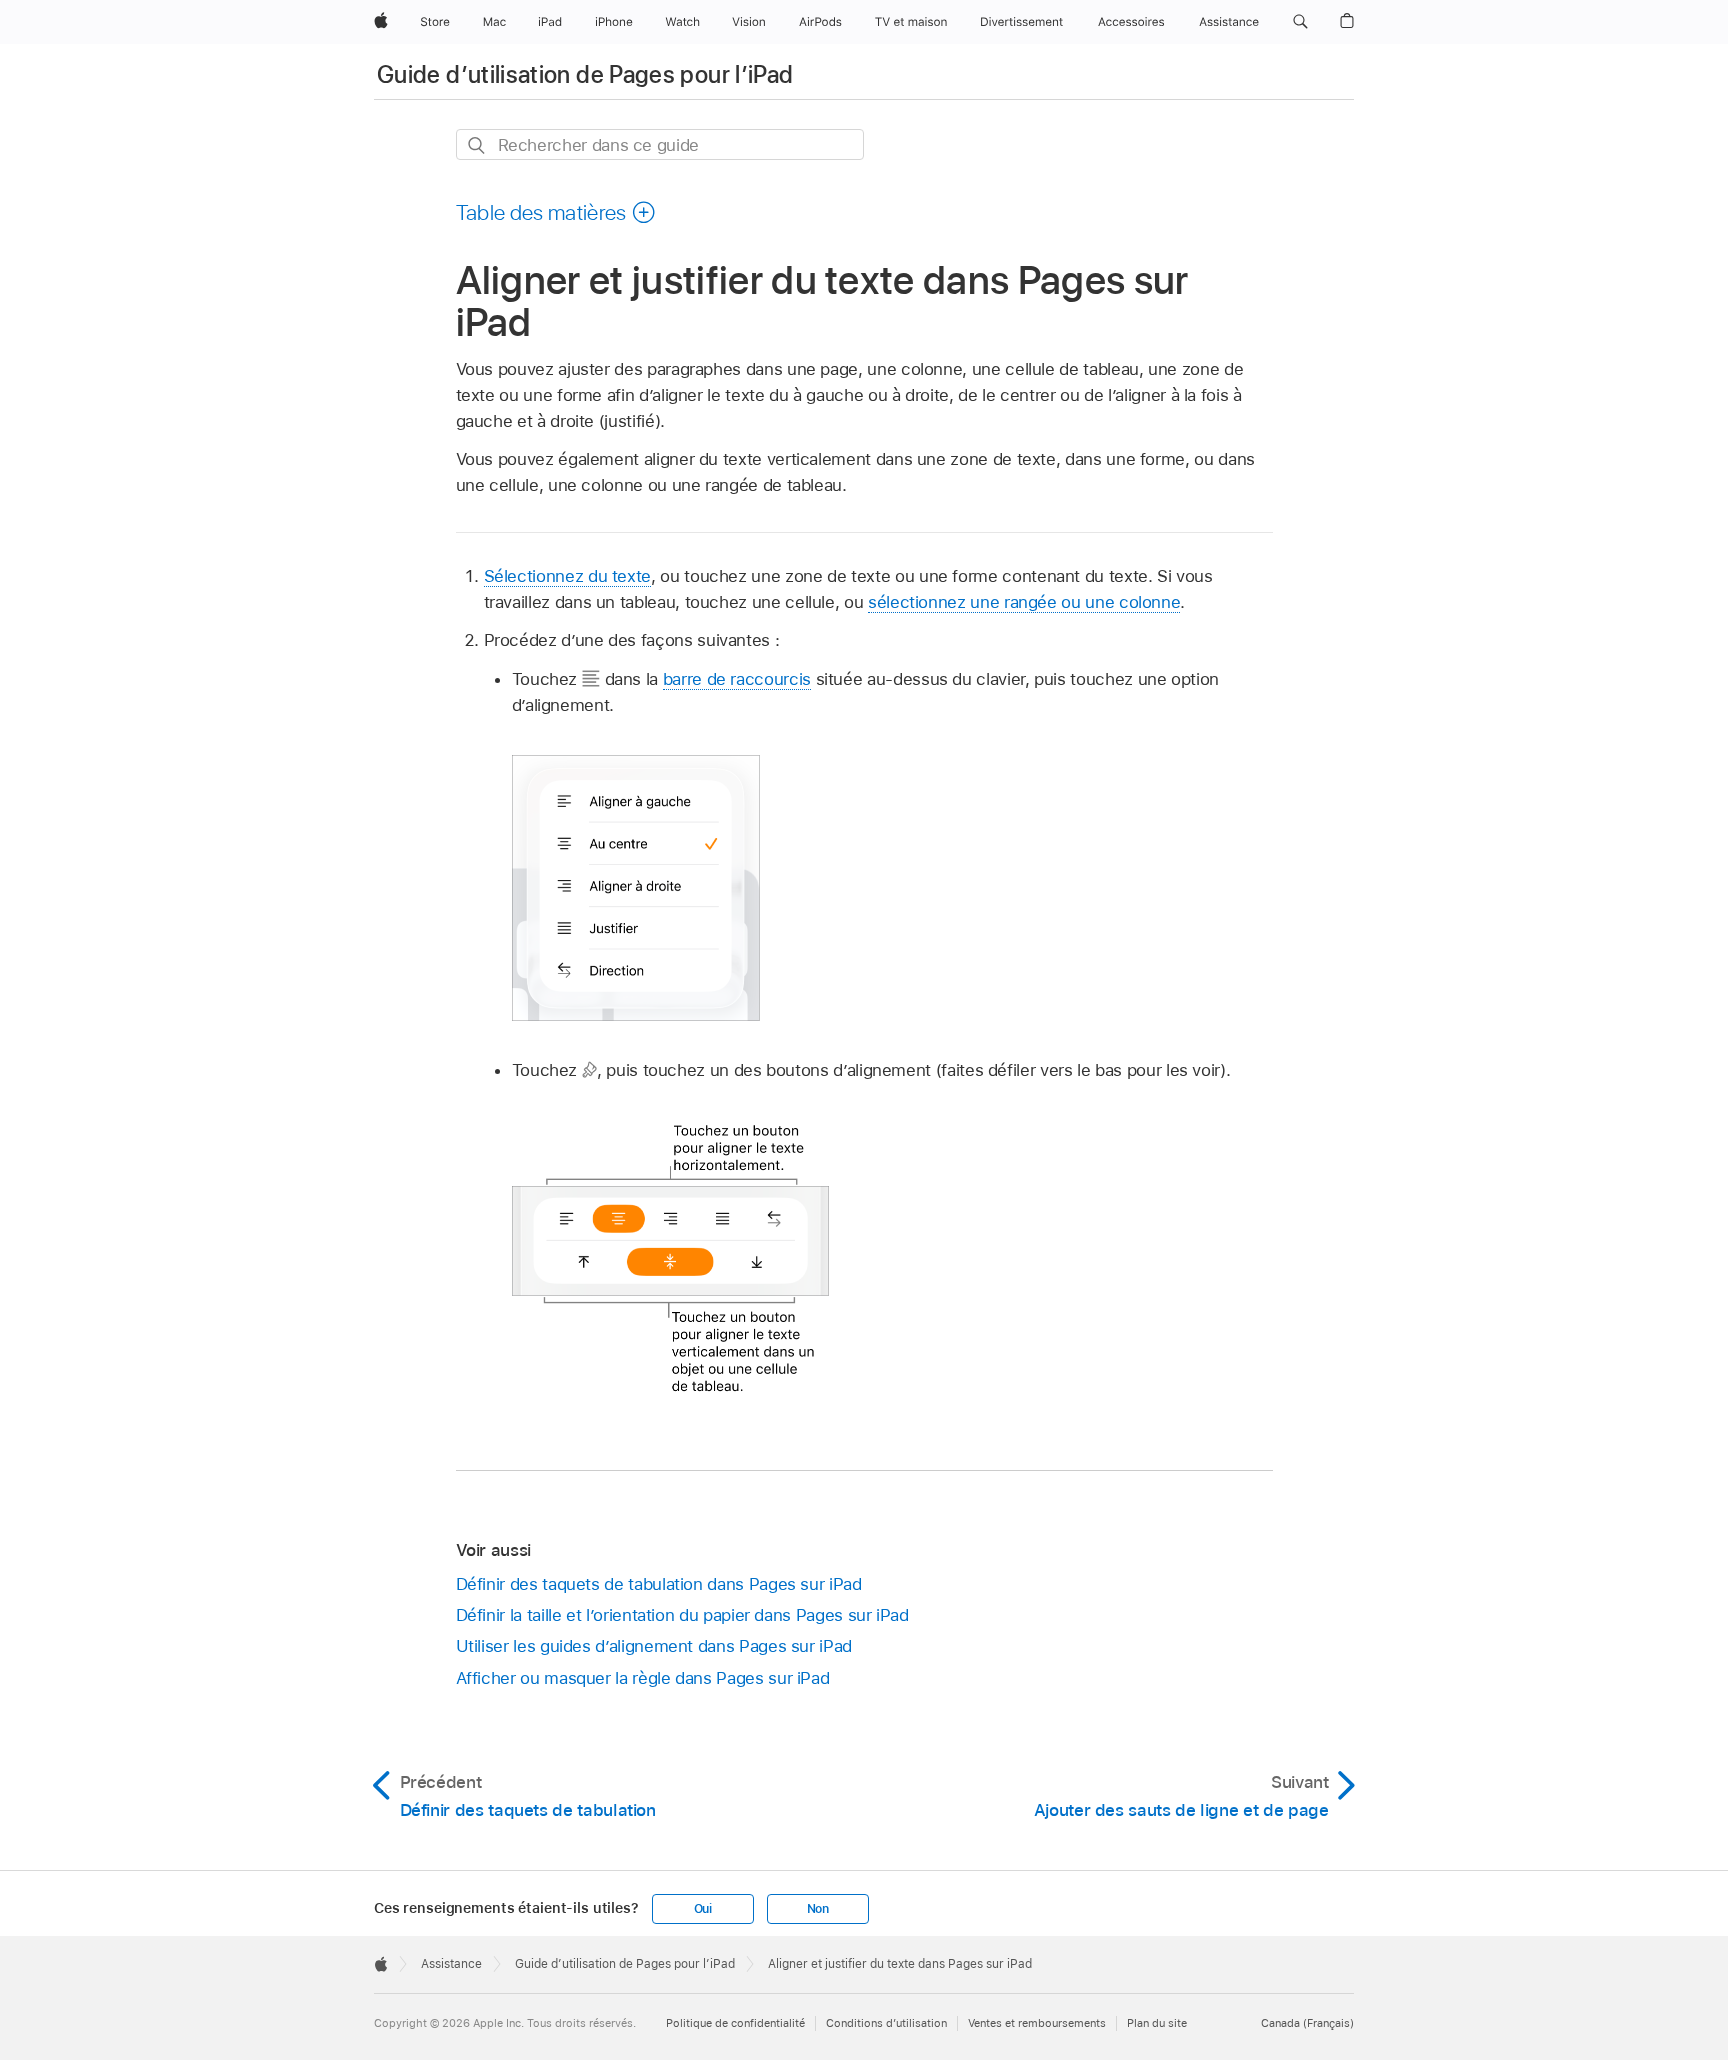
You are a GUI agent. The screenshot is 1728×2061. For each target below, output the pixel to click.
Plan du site (1157, 2023)
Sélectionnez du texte (568, 576)
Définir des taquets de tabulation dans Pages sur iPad (659, 1584)
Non (818, 1909)
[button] (1300, 22)
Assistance (451, 1964)
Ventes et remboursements (1037, 2023)
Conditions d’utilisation (886, 2023)
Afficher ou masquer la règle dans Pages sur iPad (643, 1678)
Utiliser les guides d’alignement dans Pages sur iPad (654, 1646)
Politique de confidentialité (735, 2023)
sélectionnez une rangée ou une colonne (1024, 602)
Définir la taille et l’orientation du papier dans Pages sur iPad (682, 1615)
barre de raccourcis (737, 679)
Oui (703, 1909)
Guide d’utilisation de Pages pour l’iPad (585, 74)
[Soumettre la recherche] (477, 145)
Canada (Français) (1307, 2023)
